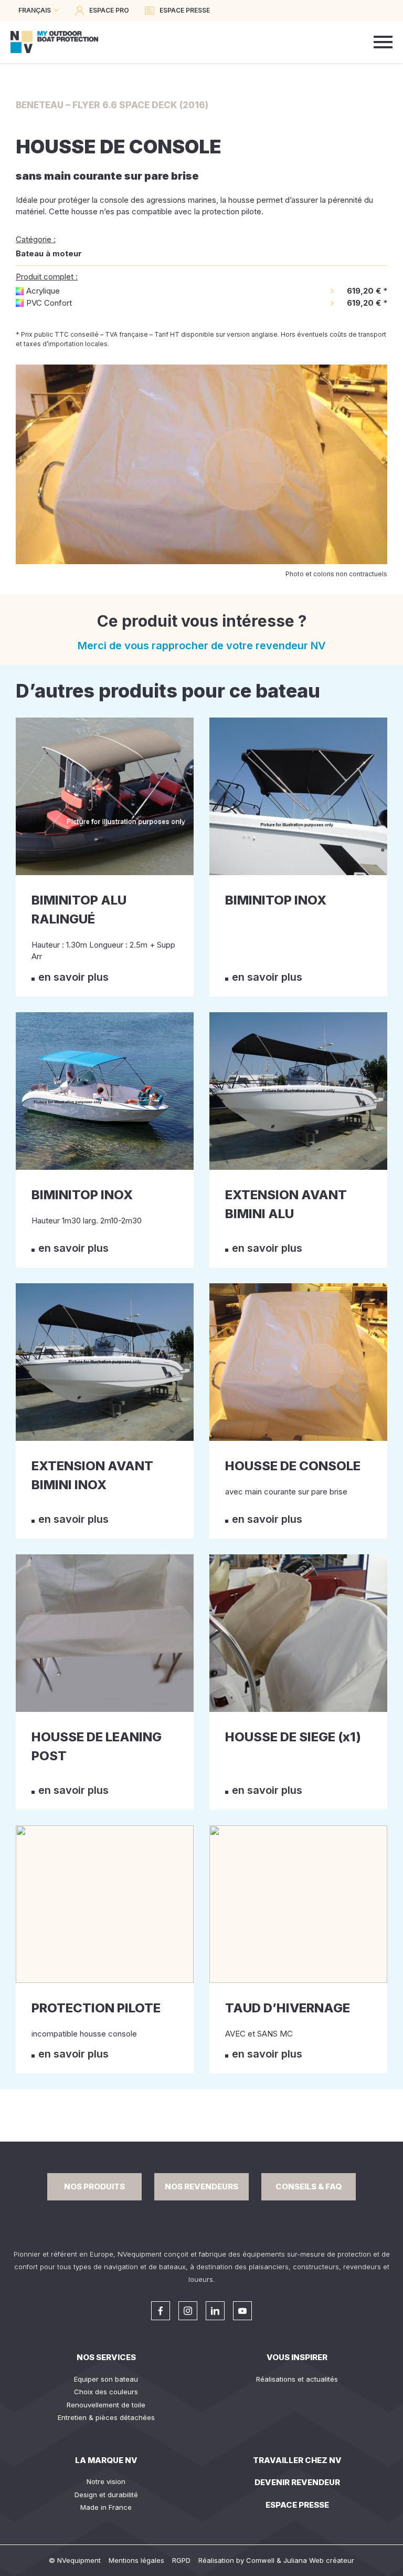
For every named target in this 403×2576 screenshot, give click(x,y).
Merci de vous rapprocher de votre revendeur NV (202, 646)
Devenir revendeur (297, 2482)
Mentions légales (136, 2560)
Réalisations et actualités (297, 2379)
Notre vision (106, 2481)
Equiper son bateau (106, 2379)
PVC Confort (49, 303)
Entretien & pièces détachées (106, 2417)
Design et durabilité (106, 2495)
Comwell (260, 2560)
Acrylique (43, 291)
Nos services (106, 2357)
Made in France (106, 2507)
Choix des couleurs (106, 2392)
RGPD (181, 2560)
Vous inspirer (297, 2357)
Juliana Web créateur (319, 2560)
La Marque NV (106, 2460)
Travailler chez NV (297, 2460)
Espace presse (297, 2505)
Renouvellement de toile (106, 2405)
